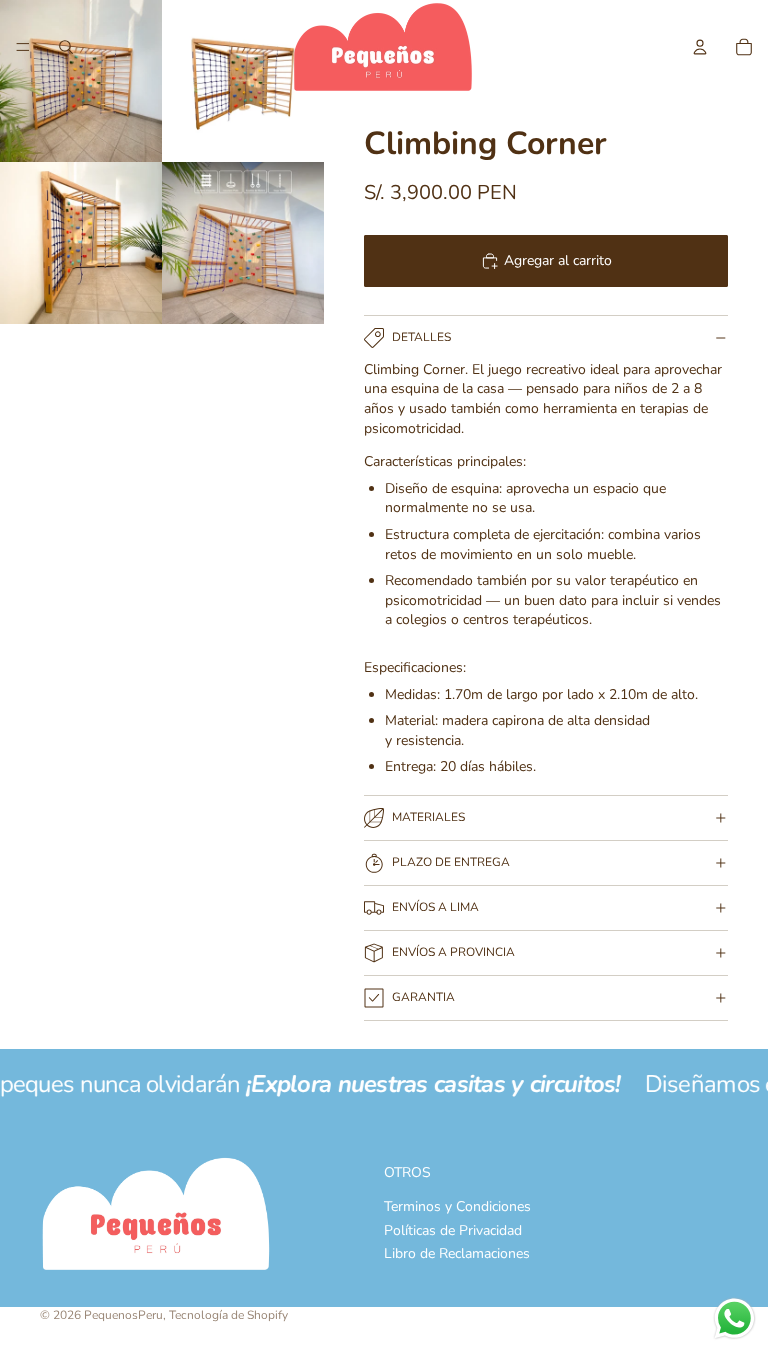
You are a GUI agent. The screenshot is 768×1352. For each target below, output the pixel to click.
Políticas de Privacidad (453, 1230)
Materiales (428, 817)
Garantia (423, 997)
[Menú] (23, 47)
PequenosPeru (123, 1315)
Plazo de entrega (451, 862)
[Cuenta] (700, 47)
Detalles (421, 337)
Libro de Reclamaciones (457, 1253)
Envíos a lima (435, 907)
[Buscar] (66, 47)
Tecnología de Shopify (228, 1315)
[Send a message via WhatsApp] (734, 1318)
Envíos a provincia (453, 952)
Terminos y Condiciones (457, 1206)
